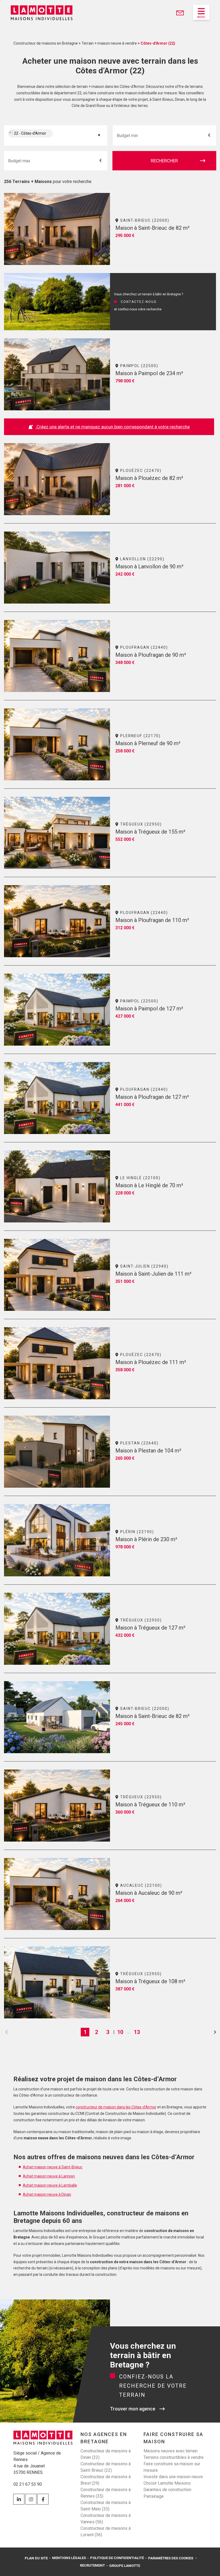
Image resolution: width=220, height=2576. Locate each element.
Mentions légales (69, 2558)
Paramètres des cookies (171, 2558)
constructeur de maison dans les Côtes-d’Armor (116, 2107)
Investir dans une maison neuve (173, 2477)
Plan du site (36, 2558)
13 (137, 2032)
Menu (201, 17)
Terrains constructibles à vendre (174, 2457)
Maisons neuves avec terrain (170, 2451)
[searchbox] (60, 136)
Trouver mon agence (133, 2409)
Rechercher (164, 161)
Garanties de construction (167, 2490)
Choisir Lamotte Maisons (167, 2483)
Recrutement (92, 2565)
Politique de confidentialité (117, 2558)
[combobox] (56, 135)
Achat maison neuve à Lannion (49, 2176)
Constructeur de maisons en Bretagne (46, 43)
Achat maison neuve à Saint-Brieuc (53, 2167)
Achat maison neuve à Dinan (47, 2194)
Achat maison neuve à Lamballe (50, 2185)
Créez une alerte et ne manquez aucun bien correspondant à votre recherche (113, 427)
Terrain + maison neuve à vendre (109, 43)
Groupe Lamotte (125, 2566)
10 (120, 2032)
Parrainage (154, 2496)
